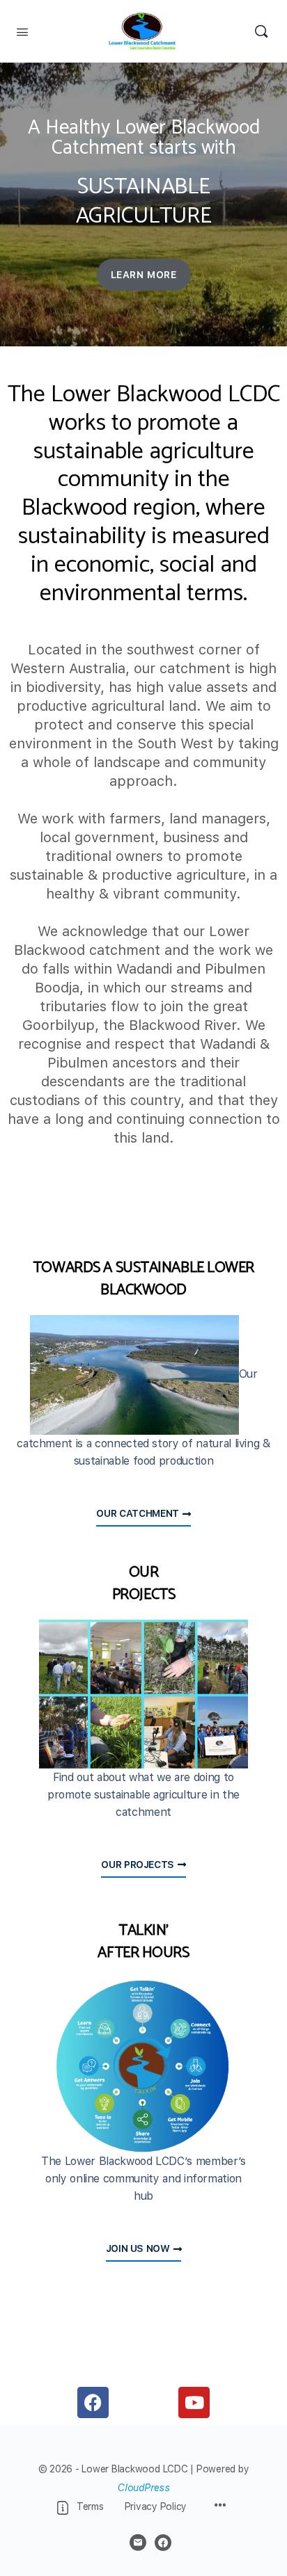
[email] (138, 2543)
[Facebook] (93, 2402)
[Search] (261, 31)
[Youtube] (194, 2402)
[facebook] (163, 2543)
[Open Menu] (22, 31)
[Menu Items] (220, 2506)
